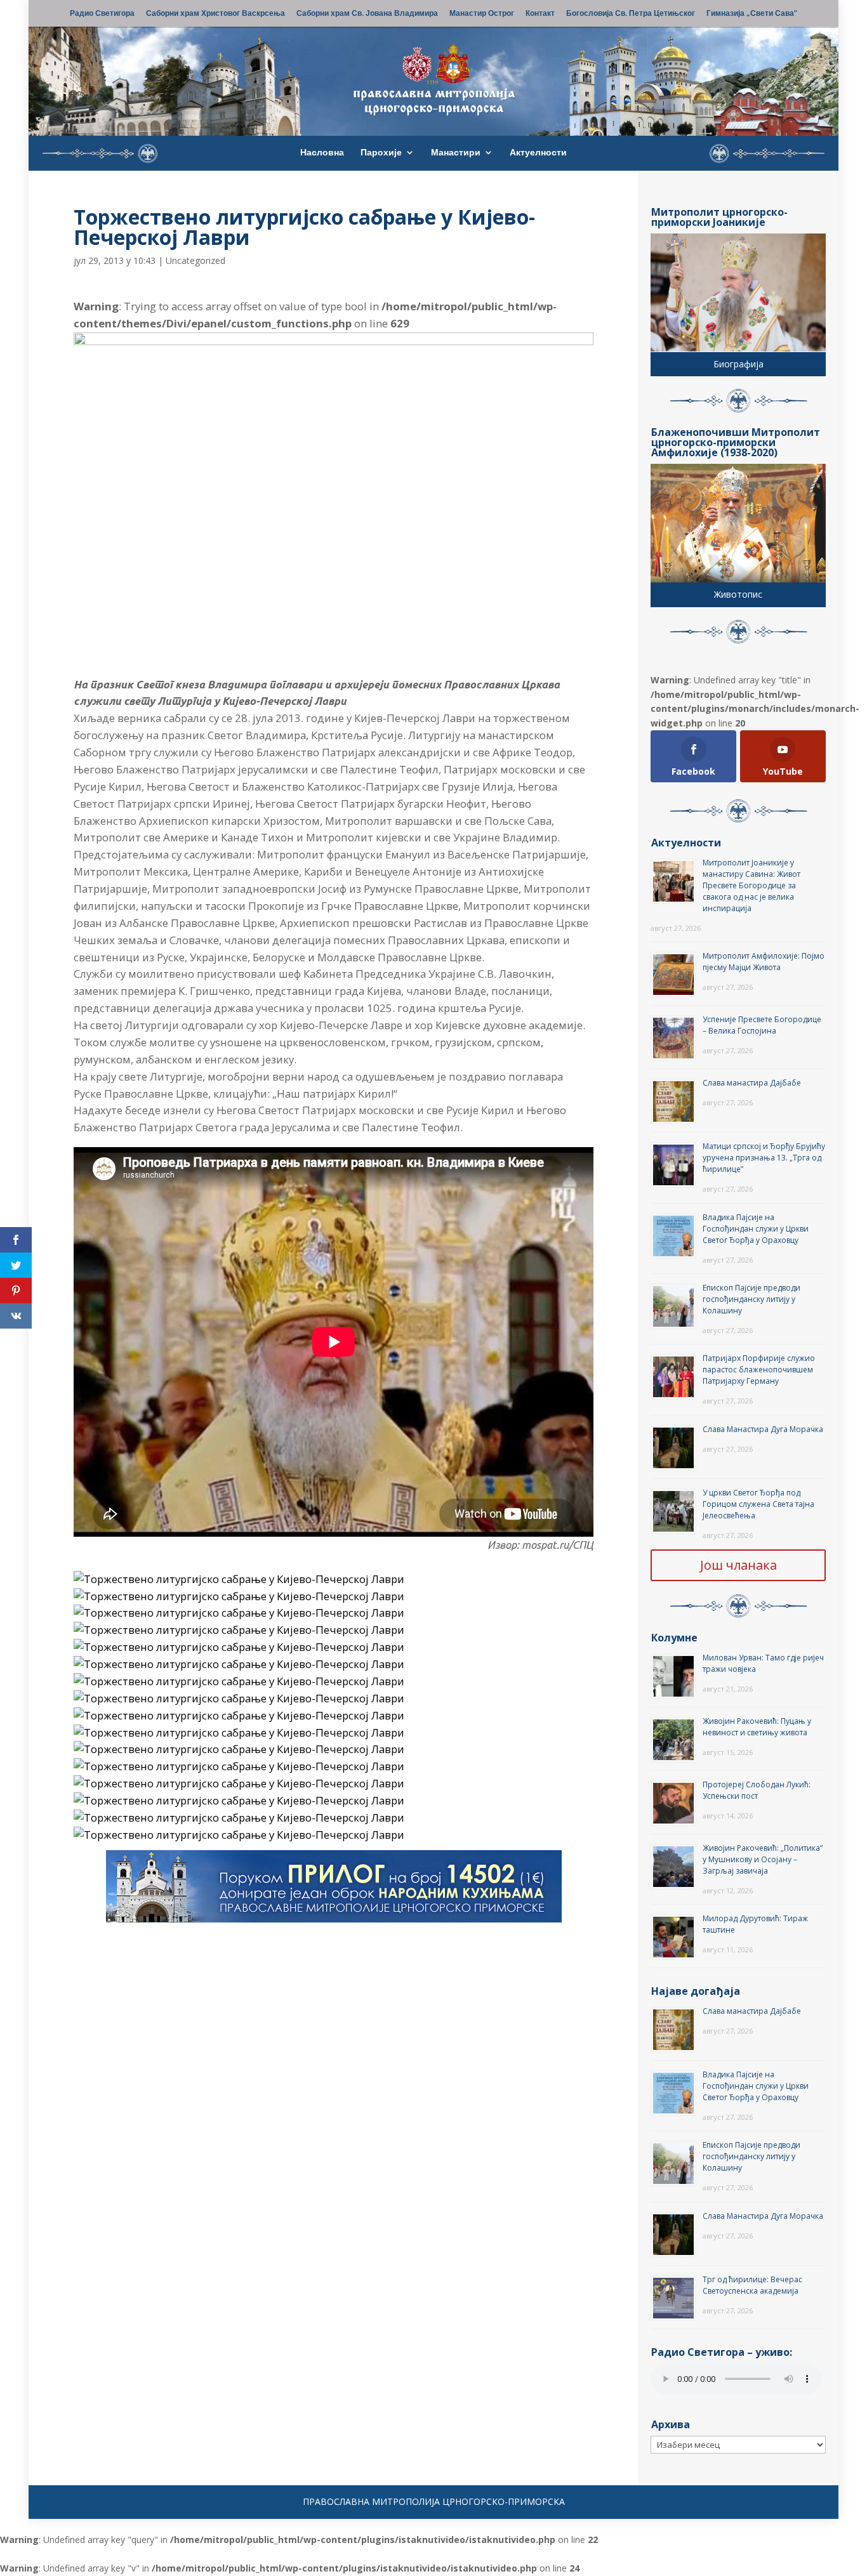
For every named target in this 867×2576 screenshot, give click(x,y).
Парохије (381, 153)
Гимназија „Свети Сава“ (752, 14)
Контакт (540, 14)
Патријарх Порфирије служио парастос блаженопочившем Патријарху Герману (759, 1370)
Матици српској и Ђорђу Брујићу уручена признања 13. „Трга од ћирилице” (764, 1158)
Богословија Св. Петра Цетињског (631, 14)
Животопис (738, 594)
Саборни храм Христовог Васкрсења (215, 14)
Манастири (456, 153)
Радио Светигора (102, 14)
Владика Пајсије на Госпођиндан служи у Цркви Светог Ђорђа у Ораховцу (756, 1229)
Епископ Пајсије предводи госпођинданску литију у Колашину (751, 1299)
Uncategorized (195, 260)
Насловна (322, 153)
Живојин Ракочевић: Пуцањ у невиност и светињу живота (757, 1727)
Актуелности (538, 153)
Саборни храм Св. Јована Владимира (367, 14)
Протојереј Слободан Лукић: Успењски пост (757, 1790)
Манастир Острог (482, 14)
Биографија (738, 364)
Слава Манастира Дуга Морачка (763, 1429)
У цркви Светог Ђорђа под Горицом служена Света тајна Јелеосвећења (758, 1504)
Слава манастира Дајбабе (752, 1083)
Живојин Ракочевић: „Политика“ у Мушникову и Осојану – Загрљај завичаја (763, 1859)
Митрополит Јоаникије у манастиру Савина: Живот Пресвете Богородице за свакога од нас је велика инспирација (751, 885)
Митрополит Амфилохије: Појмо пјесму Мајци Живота (764, 962)
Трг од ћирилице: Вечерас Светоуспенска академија (752, 2285)
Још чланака (738, 1565)
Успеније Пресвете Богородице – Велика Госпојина (762, 1025)
